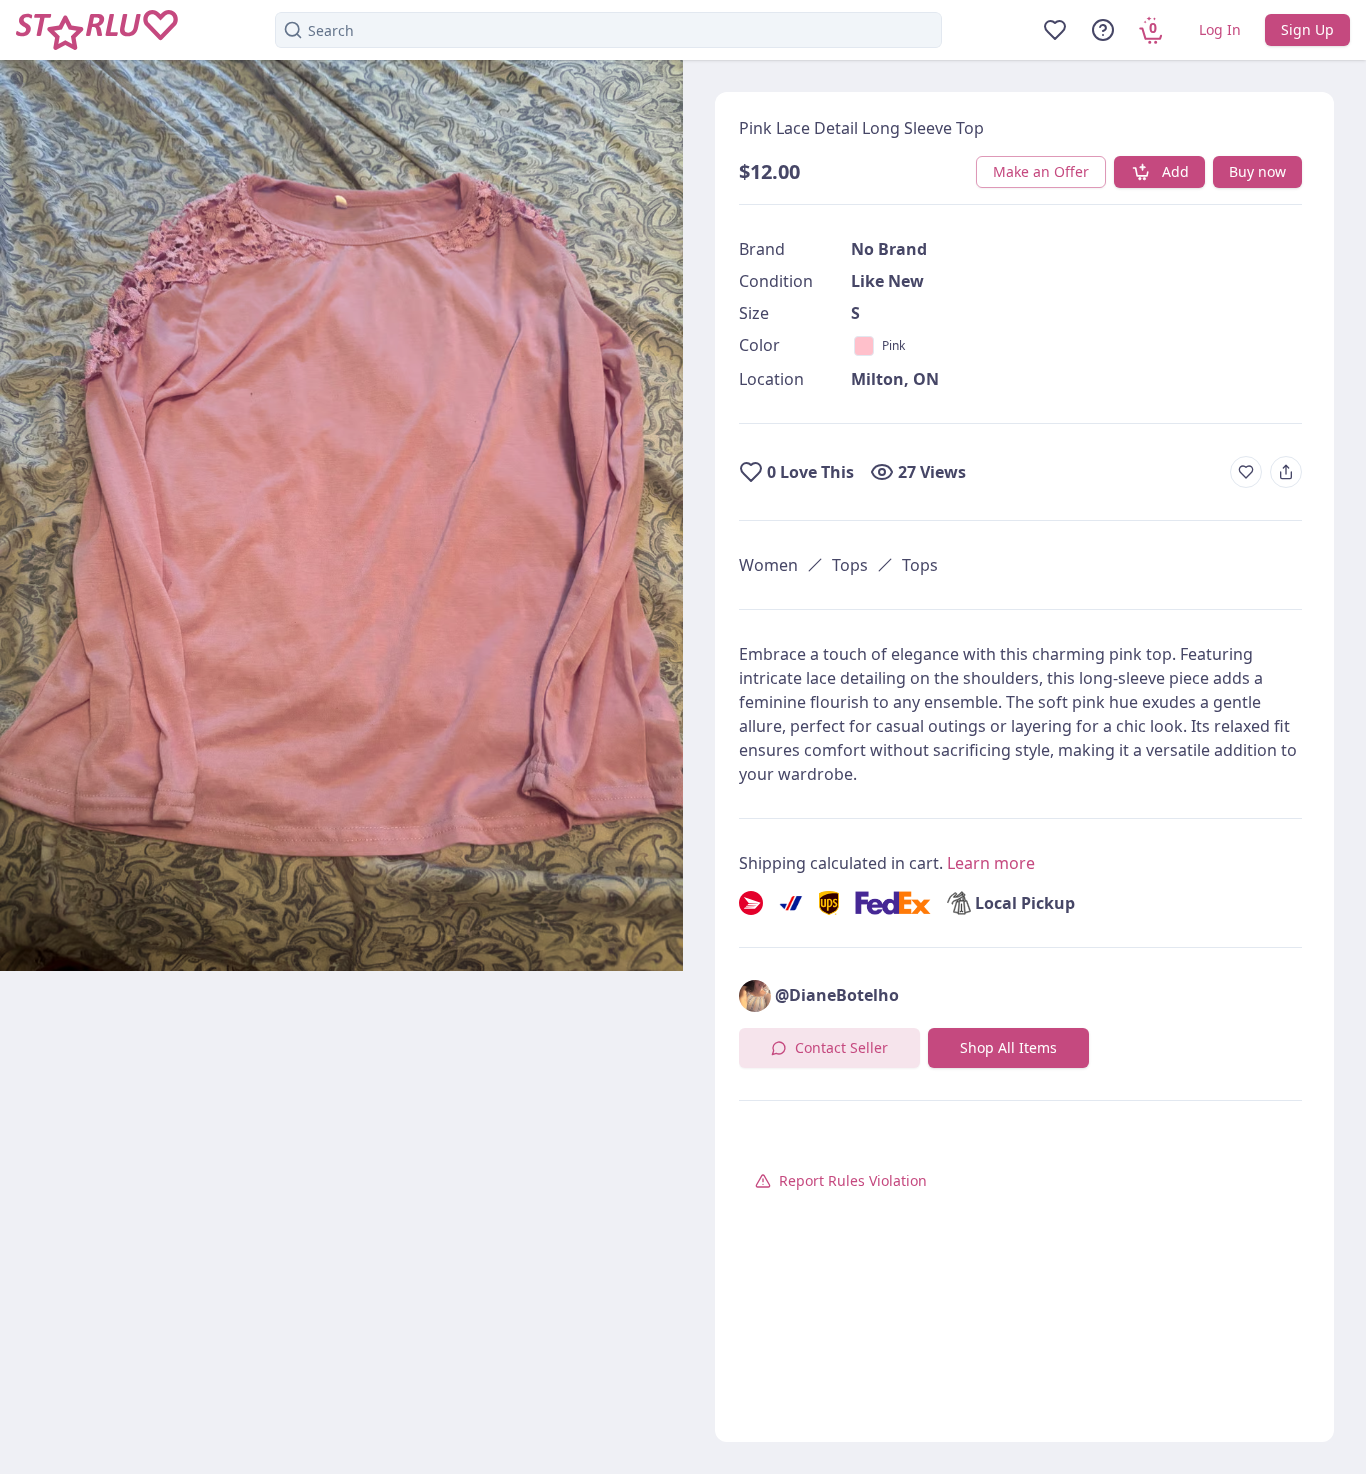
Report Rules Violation (853, 1180)
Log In (1220, 29)
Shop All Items (1008, 1047)
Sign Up (1307, 29)
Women (768, 565)
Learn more (991, 863)
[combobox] (608, 30)
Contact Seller (841, 1047)
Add (1175, 171)
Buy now (1257, 171)
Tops (850, 565)
